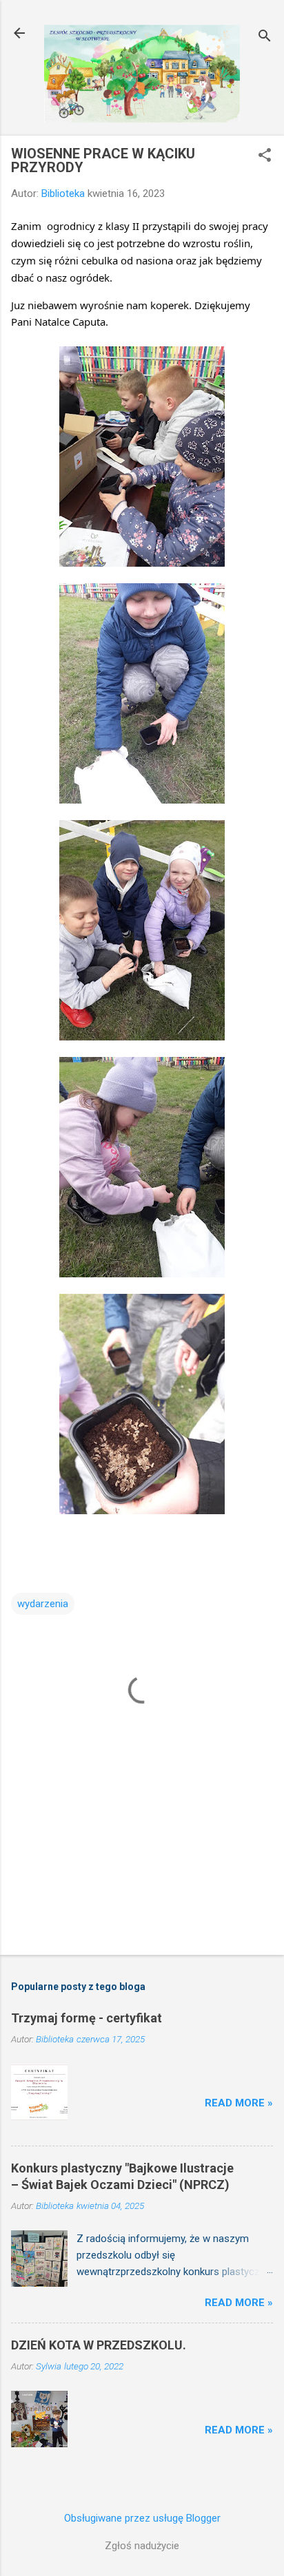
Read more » (239, 2103)
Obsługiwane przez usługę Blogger (142, 2518)
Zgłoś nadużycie (142, 2546)
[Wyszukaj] (265, 38)
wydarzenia (43, 1604)
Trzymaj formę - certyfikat (87, 2018)
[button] (265, 156)
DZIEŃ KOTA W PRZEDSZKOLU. (99, 2345)
